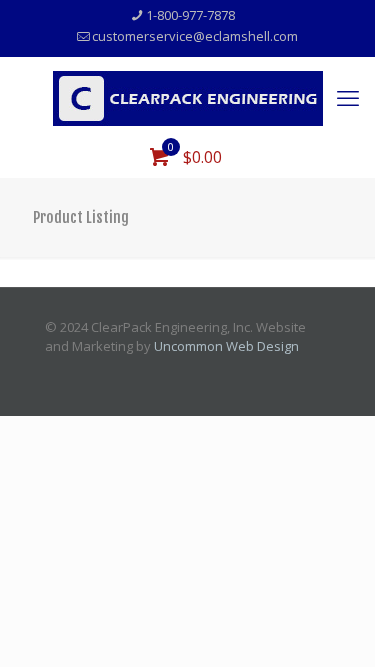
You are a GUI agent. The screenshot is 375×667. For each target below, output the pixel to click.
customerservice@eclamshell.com (195, 36)
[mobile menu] (348, 97)
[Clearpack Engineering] (187, 97)
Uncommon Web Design (226, 346)
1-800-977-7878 (190, 15)
